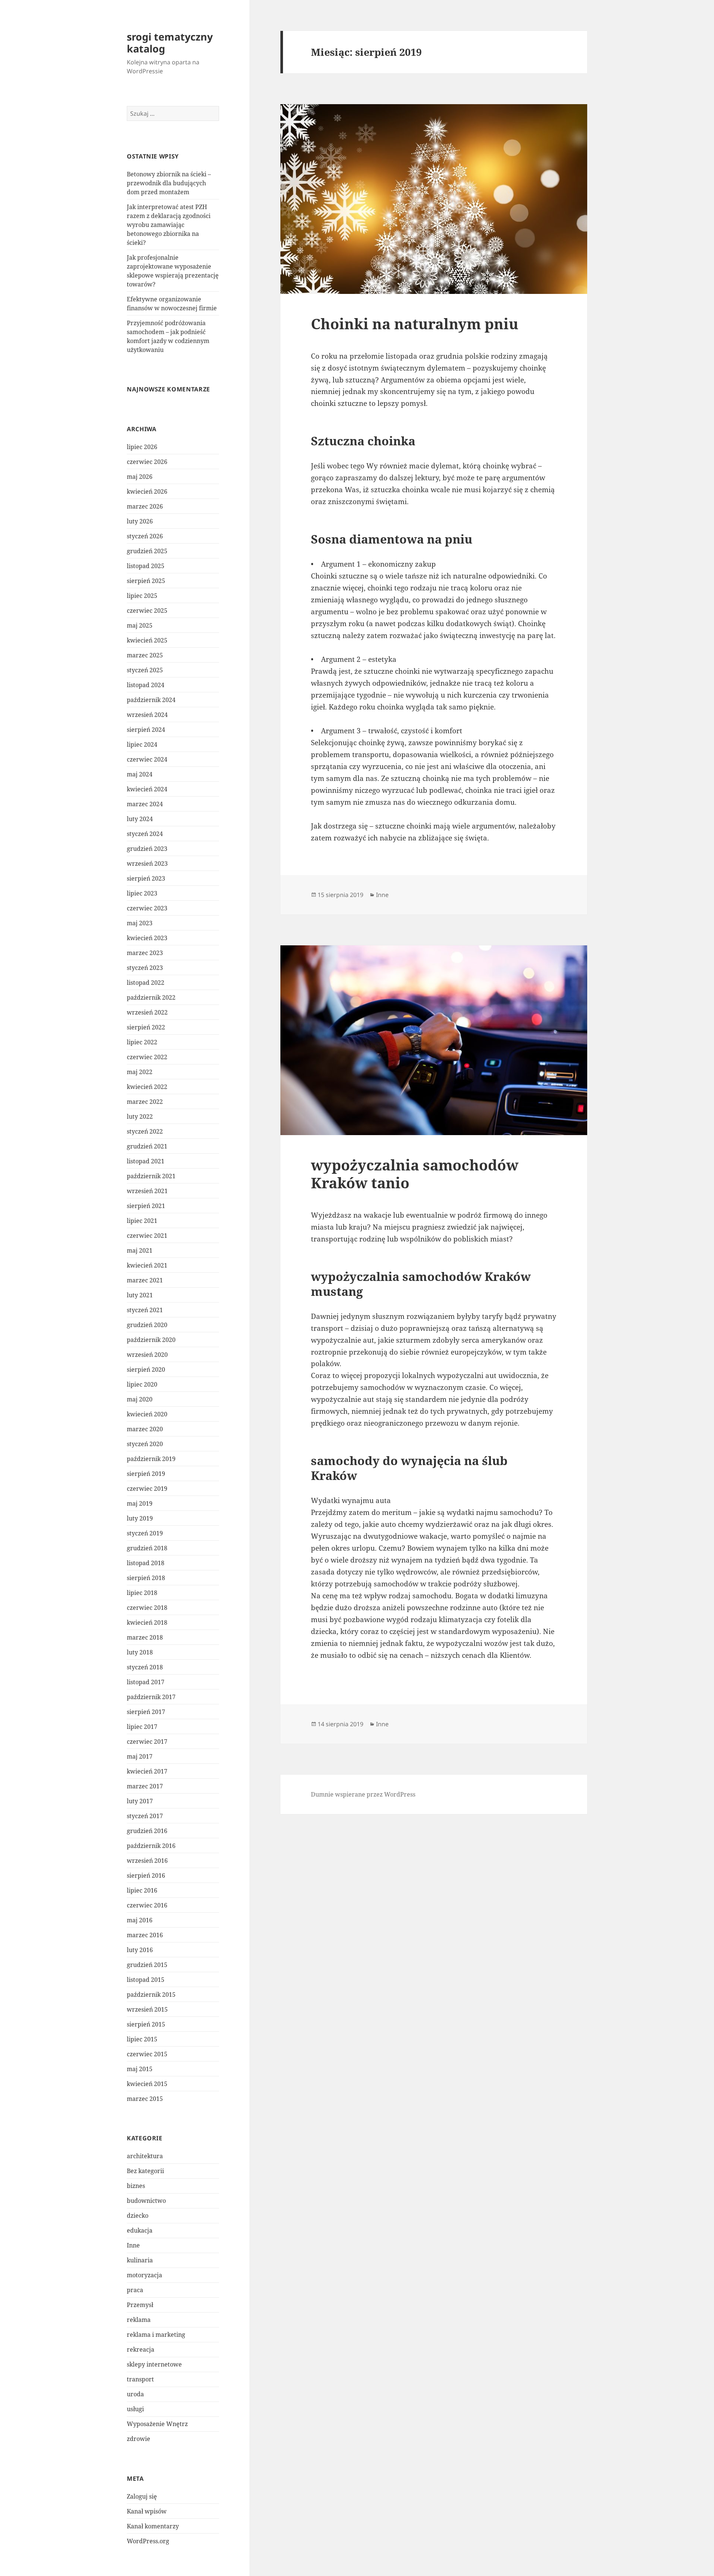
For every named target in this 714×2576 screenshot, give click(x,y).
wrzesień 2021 (147, 1191)
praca (135, 2290)
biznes (136, 2186)
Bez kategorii (145, 2171)
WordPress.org (148, 2541)
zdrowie (139, 2439)
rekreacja (141, 2349)
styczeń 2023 (145, 968)
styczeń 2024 (145, 834)
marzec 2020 (145, 1429)
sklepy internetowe (154, 2364)
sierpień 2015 (146, 2024)
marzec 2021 (145, 1280)
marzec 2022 (145, 1102)
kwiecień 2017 (147, 1771)
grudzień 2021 (147, 1146)
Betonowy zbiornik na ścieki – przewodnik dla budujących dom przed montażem (169, 183)
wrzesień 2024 (147, 715)
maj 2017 (140, 1756)
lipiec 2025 (142, 596)
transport (140, 2379)
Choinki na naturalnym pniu (415, 323)
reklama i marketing (156, 2335)
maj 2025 (140, 625)
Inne (133, 2245)
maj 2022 (140, 1072)
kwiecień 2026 (147, 491)
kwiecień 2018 (147, 1622)
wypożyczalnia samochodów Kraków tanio (415, 1174)
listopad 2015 (146, 1980)
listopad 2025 (146, 566)
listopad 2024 (146, 685)
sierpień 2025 (146, 581)
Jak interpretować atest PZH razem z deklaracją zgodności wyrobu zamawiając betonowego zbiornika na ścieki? (169, 225)
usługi (135, 2409)
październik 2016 (151, 1846)
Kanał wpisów (147, 2511)
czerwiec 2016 (147, 1905)
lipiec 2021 (142, 1221)
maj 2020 (140, 1399)
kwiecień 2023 (147, 938)
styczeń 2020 (145, 1444)
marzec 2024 (145, 804)
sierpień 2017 (146, 1712)
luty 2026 (140, 521)
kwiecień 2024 (147, 789)
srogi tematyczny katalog (170, 43)
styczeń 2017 (145, 1816)
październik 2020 (151, 1340)
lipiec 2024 (142, 744)
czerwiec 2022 (147, 1057)
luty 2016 (140, 1950)
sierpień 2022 (146, 1027)
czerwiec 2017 (147, 1742)
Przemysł (140, 2305)
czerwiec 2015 (147, 2054)
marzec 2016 (145, 1935)
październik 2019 (151, 1459)
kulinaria (140, 2260)
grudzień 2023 (147, 849)
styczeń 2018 (145, 1667)
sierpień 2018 (146, 1578)
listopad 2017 (146, 1682)
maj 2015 (140, 2069)
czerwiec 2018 (147, 1608)
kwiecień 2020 (147, 1414)
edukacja (140, 2230)
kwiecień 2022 (147, 1087)
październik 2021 (151, 1176)
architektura (145, 2156)
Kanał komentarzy (153, 2526)
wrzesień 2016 (147, 1861)
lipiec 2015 (142, 2039)
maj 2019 (140, 1503)
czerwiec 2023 (147, 908)
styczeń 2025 (145, 670)
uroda (135, 2394)
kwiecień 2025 (147, 640)
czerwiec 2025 (147, 611)
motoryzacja (144, 2275)
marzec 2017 (145, 1786)
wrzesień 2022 (147, 1012)
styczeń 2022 (145, 1131)
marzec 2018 (145, 1637)
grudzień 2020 (147, 1325)
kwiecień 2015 (147, 2084)
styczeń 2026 (145, 536)
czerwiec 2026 (147, 462)
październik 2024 (151, 700)
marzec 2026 (145, 506)
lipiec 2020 (142, 1384)
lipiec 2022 (142, 1042)
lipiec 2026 (142, 447)
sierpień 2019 (146, 1474)
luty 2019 (140, 1518)
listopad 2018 (146, 1563)
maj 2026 (140, 477)
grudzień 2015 (147, 1965)
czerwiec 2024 (147, 759)
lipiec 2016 (142, 1890)
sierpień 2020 (146, 1369)
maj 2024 (140, 774)
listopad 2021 (146, 1161)
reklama (139, 2320)
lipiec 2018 (142, 1593)
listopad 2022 (146, 983)
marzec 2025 (145, 655)
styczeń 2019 (145, 1533)
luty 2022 (140, 1116)
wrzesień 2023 (147, 864)
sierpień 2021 (146, 1206)
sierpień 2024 (146, 730)
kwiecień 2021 (147, 1265)
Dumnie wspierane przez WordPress (363, 1794)
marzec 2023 (145, 953)
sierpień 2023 (146, 878)
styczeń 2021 (145, 1310)
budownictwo (146, 2201)
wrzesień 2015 (147, 2009)
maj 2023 (140, 923)
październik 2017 (151, 1697)
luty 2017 (140, 1801)
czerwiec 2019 (147, 1489)
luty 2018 (140, 1652)
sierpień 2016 (146, 1875)
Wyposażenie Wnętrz (157, 2424)
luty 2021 (140, 1295)
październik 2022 (151, 997)
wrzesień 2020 (147, 1355)
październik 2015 (151, 1995)
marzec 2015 (145, 2099)
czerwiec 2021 (147, 1236)
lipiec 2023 (142, 893)
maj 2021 (140, 1250)
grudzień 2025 (147, 551)
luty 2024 (140, 819)
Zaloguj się (142, 2496)
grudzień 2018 (147, 1548)
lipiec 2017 (142, 1727)
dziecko (138, 2215)
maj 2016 (140, 1920)
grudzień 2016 (147, 1831)
